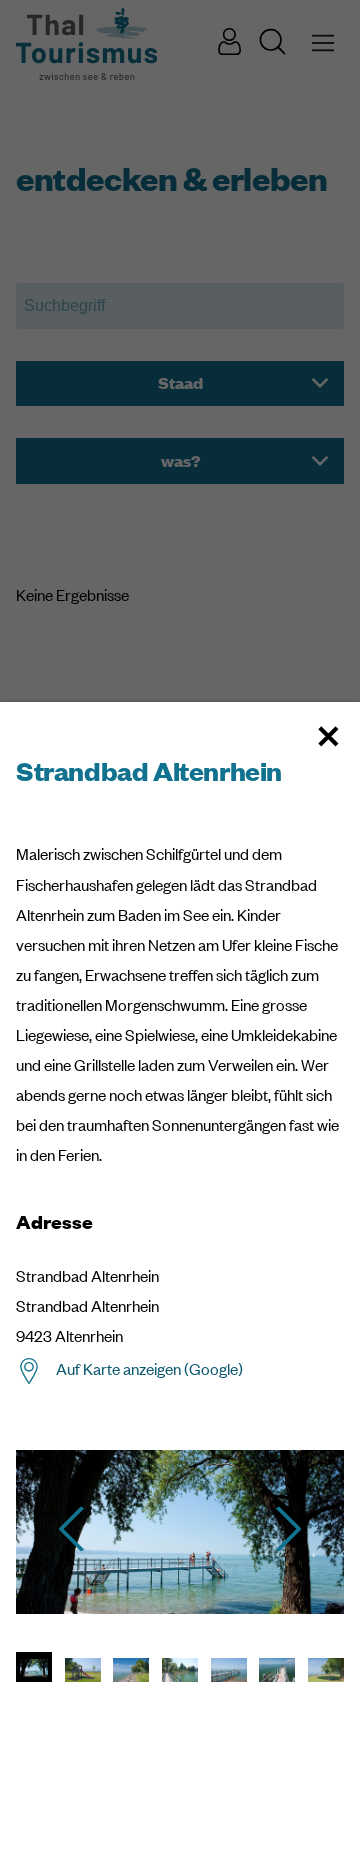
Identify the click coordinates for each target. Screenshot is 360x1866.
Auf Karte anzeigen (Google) (149, 1369)
